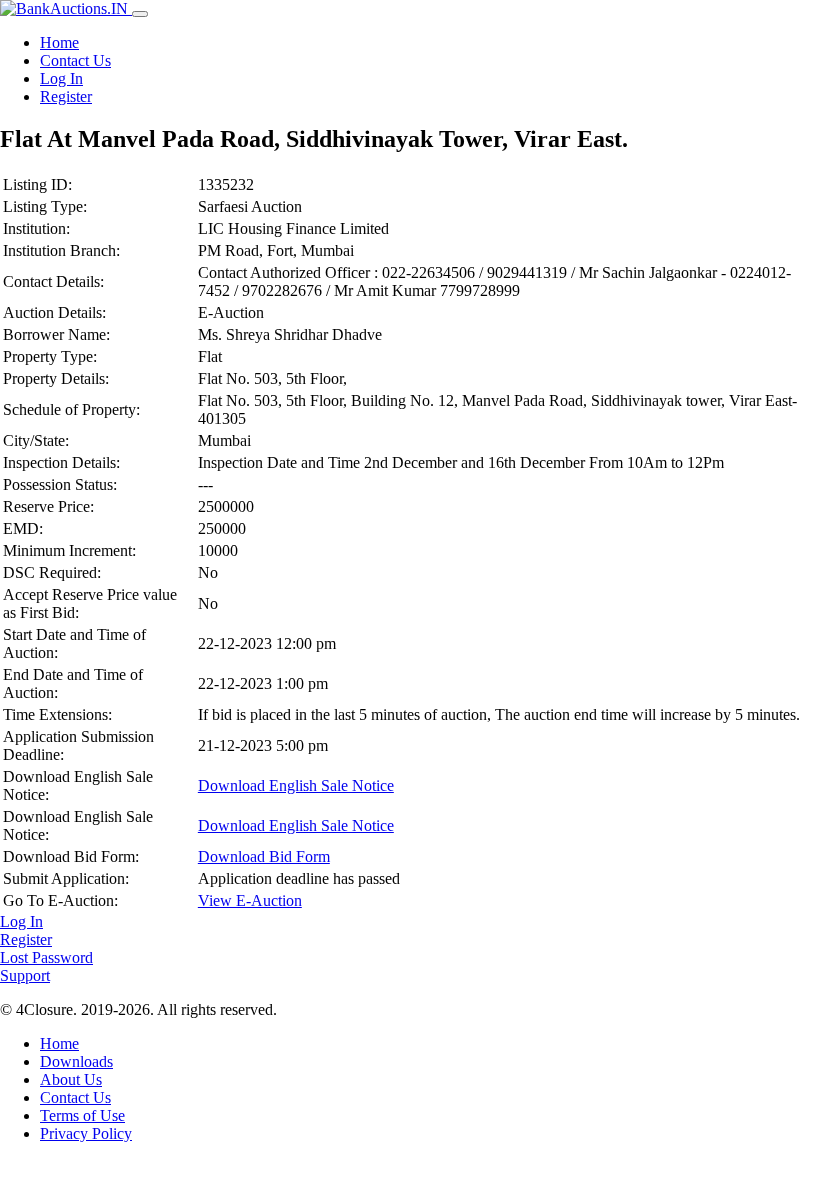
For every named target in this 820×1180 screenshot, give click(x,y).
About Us (71, 1079)
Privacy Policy (86, 1133)
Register (66, 96)
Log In (61, 78)
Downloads (76, 1061)
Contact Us (75, 60)
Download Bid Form (264, 856)
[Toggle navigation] (140, 14)
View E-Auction (250, 900)
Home (59, 42)
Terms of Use (82, 1115)
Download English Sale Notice (296, 785)
